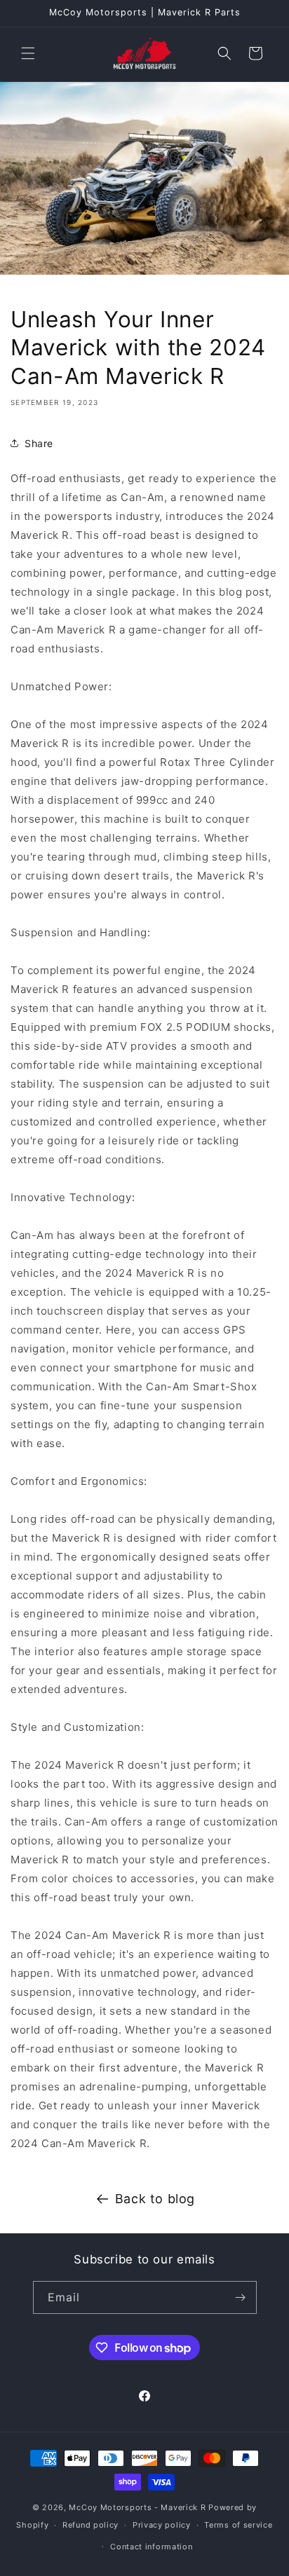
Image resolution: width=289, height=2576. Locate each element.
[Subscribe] (241, 2297)
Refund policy (90, 2525)
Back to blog (155, 2199)
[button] (28, 53)
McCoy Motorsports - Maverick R (137, 2507)
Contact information (151, 2547)
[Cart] (255, 53)
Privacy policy (162, 2525)
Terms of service (238, 2525)
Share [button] (39, 443)
